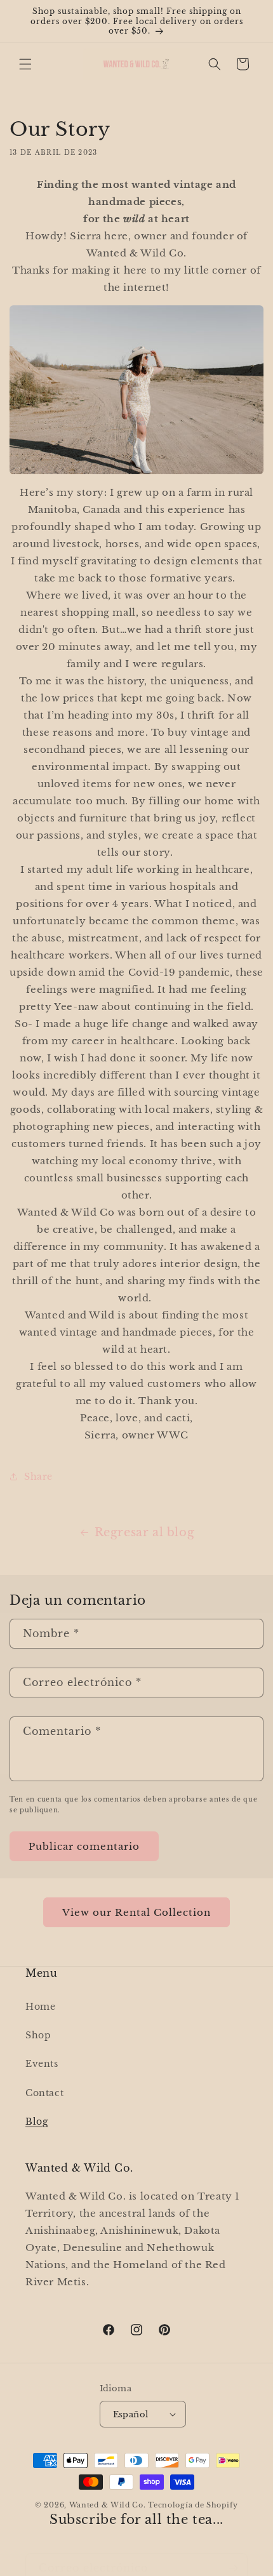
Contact (44, 2093)
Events (42, 2064)
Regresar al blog (145, 1532)
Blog (37, 2121)
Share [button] (38, 1477)
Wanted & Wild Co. (108, 2505)
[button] (25, 64)
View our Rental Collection (136, 1912)
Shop (38, 2035)
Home (40, 2007)
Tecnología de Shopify (193, 2505)
